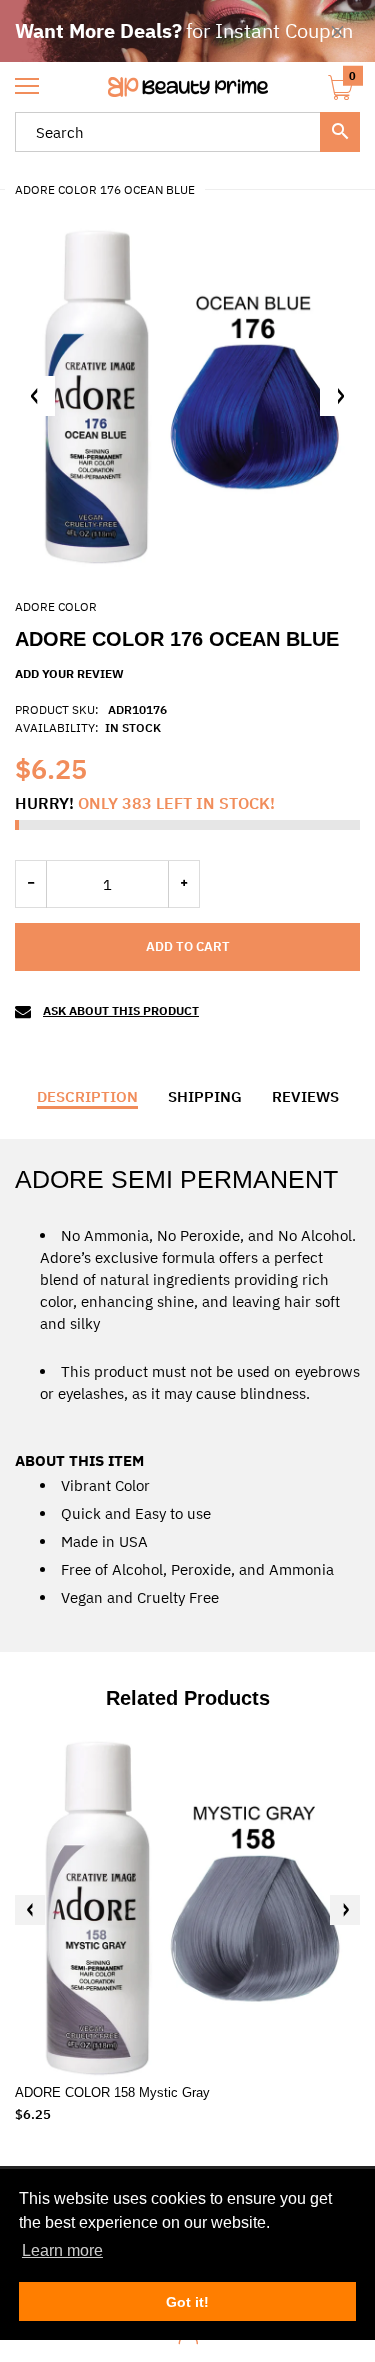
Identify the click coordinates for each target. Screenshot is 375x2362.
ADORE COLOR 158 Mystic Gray (112, 2092)
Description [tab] (87, 1096)
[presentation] (30, 1910)
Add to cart (188, 946)
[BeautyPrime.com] (187, 87)
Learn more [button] (62, 2250)
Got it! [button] (187, 2302)
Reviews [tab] (305, 1096)
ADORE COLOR (56, 606)
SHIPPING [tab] (205, 1096)
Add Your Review (69, 673)
